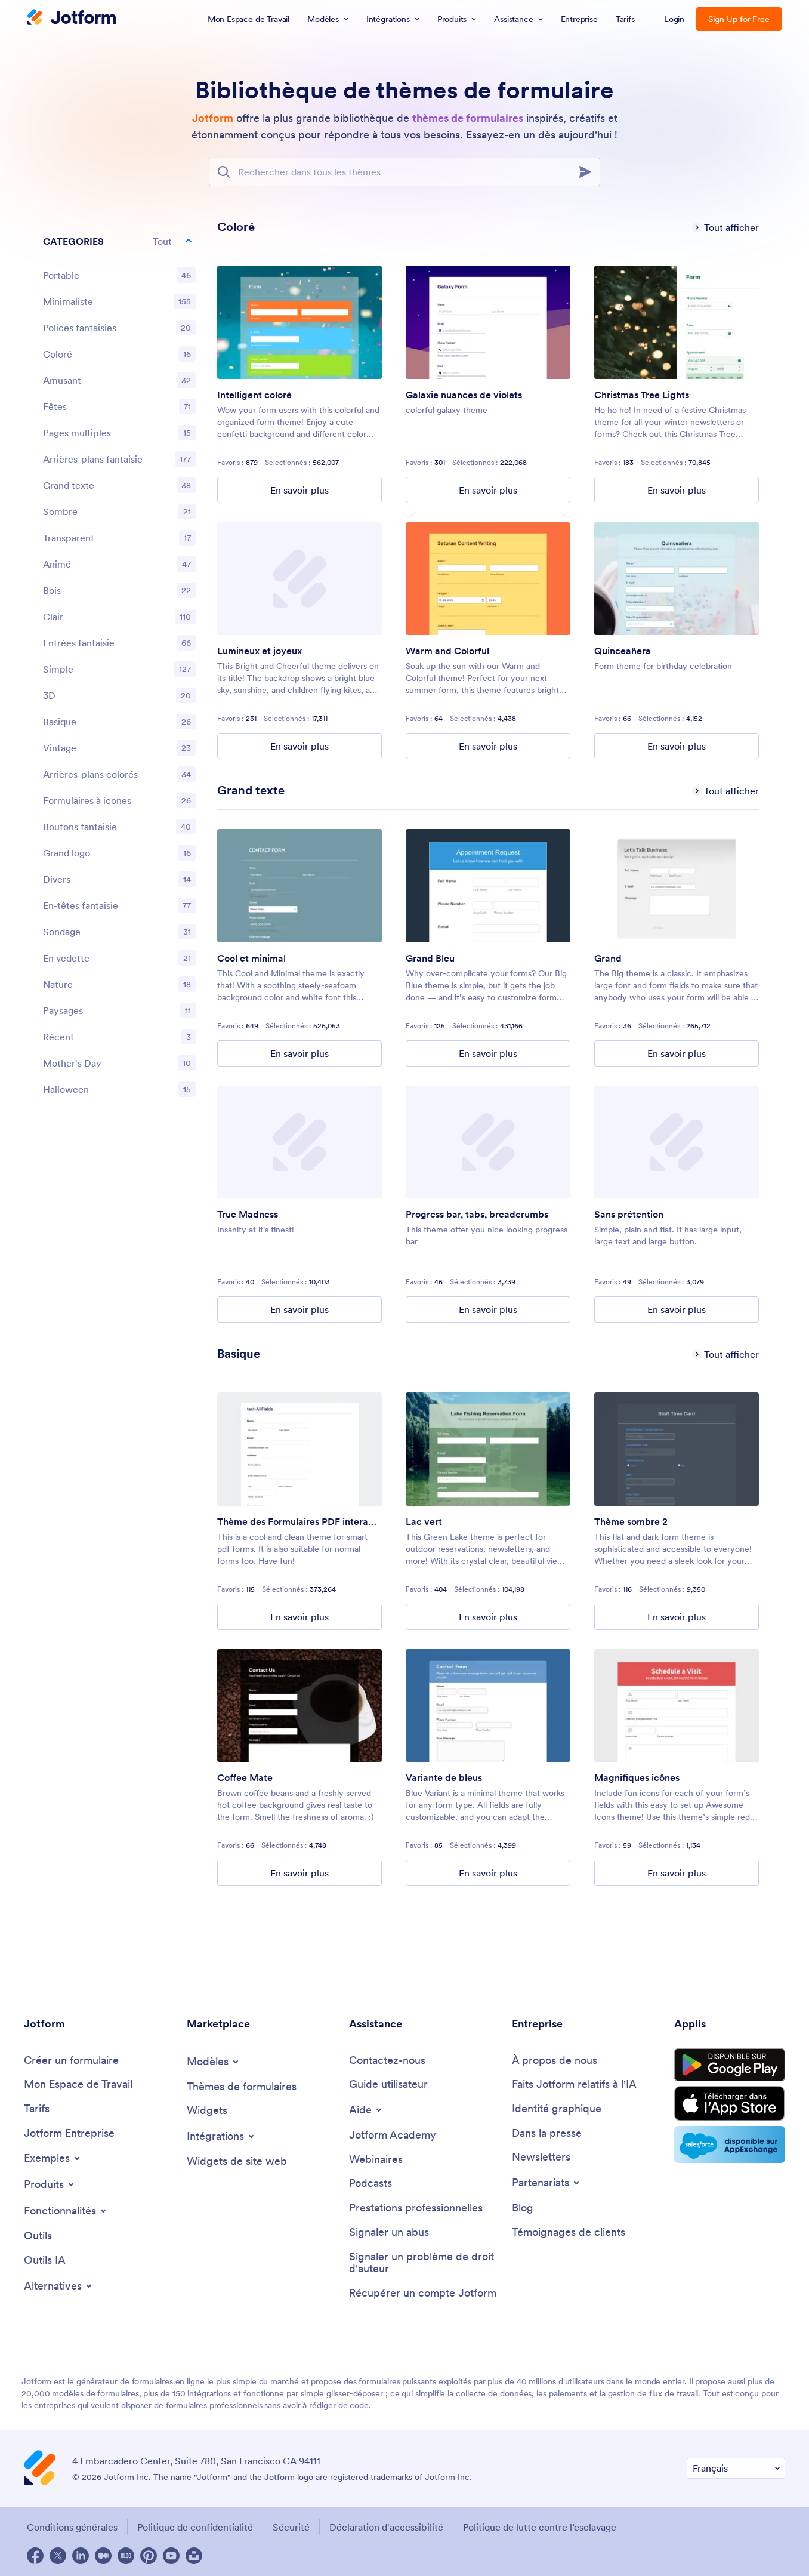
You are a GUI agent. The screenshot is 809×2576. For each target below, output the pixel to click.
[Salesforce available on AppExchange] (730, 2144)
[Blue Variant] (488, 1706)
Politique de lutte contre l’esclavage (540, 2527)
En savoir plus (299, 490)
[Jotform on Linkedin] (81, 2556)
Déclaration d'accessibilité (386, 2527)
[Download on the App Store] (730, 2104)
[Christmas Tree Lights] (677, 322)
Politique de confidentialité (195, 2527)
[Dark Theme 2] (677, 1449)
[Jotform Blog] (126, 2556)
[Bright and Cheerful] (299, 579)
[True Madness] (299, 1142)
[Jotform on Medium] (103, 2556)
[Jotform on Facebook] (35, 2556)
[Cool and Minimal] (299, 886)
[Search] (589, 172)
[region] (119, 668)
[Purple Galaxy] (488, 322)
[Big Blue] (488, 886)
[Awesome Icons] (677, 1706)
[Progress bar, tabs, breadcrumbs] (488, 1142)
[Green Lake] (488, 1449)
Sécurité (291, 2527)
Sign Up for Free (739, 19)
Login (674, 19)
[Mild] (677, 1142)
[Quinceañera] (677, 579)
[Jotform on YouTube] (171, 2556)
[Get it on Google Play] (730, 2065)
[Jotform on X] (58, 2556)
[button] (119, 241)
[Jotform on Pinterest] (149, 2556)
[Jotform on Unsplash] (194, 2556)
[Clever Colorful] (299, 322)
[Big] (677, 886)
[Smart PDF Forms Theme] (299, 1449)
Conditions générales (72, 2527)
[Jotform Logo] (72, 19)
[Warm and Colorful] (488, 579)
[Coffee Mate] (299, 1706)
